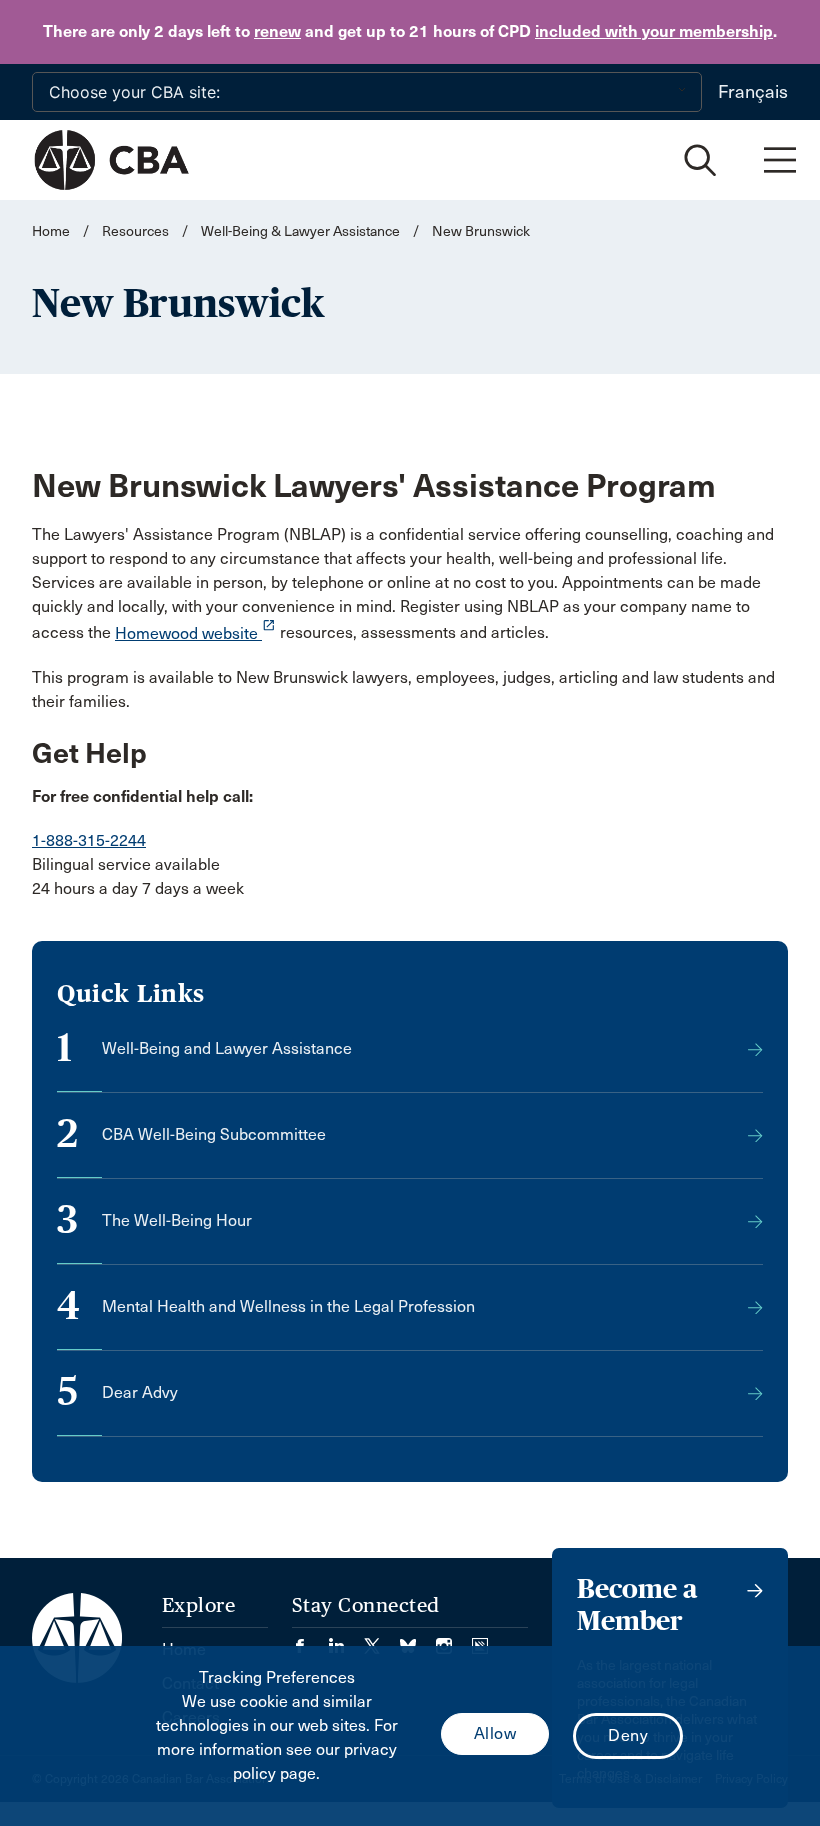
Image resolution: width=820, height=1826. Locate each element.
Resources (135, 231)
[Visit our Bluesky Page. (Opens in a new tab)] (418, 1639)
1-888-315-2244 (89, 840)
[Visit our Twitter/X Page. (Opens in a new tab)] (382, 1639)
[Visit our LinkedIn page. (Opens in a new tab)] (346, 1639)
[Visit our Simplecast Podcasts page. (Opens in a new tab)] (480, 1639)
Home (51, 231)
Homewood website (195, 633)
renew (277, 31)
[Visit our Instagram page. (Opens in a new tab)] (454, 1639)
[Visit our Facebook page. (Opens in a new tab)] (310, 1639)
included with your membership (654, 31)
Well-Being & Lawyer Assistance (300, 231)
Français (753, 92)
